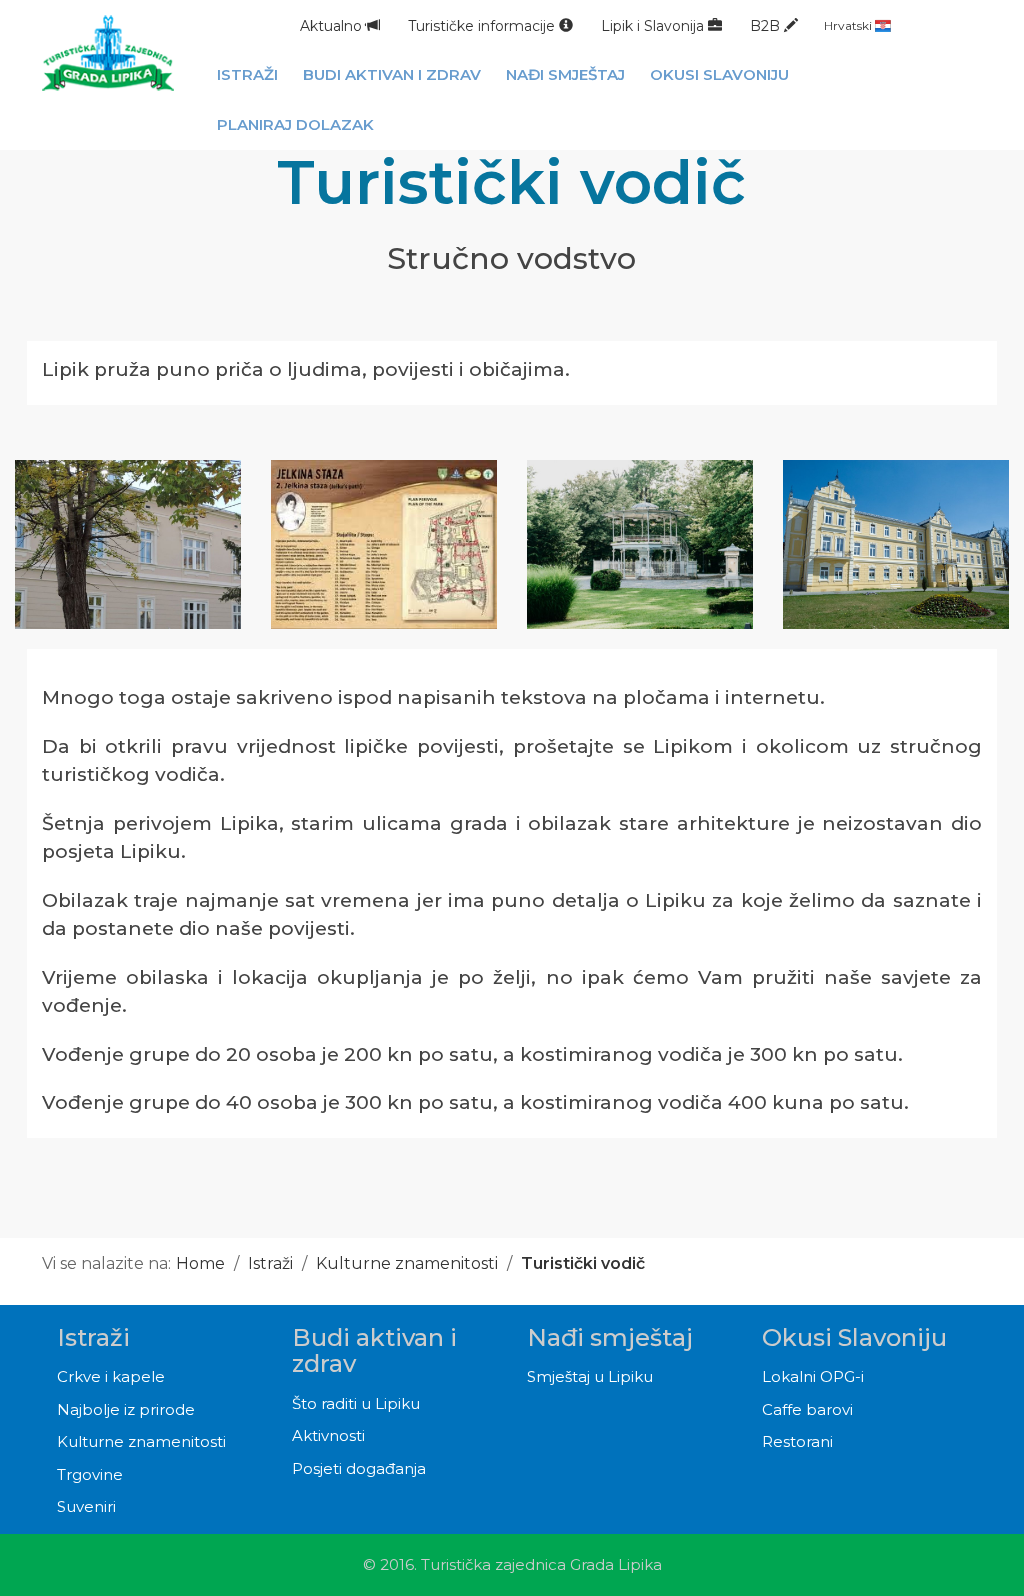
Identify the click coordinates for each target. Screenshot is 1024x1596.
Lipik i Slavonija (654, 26)
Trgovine (90, 1474)
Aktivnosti (328, 1435)
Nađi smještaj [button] (565, 74)
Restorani (797, 1441)
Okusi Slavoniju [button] (719, 74)
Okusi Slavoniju (854, 1337)
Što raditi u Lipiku (356, 1403)
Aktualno (333, 26)
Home (200, 1263)
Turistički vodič (583, 1263)
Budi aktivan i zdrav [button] (392, 74)
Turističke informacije (483, 26)
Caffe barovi (807, 1409)
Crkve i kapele (111, 1376)
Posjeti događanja (359, 1468)
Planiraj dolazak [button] (295, 124)
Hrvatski (849, 25)
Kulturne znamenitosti (407, 1263)
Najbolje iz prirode (126, 1409)
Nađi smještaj (610, 1337)
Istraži (270, 1263)
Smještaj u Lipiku (590, 1376)
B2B (767, 26)
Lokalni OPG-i (813, 1376)
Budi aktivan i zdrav (374, 1350)
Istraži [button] (247, 74)
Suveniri (86, 1506)
